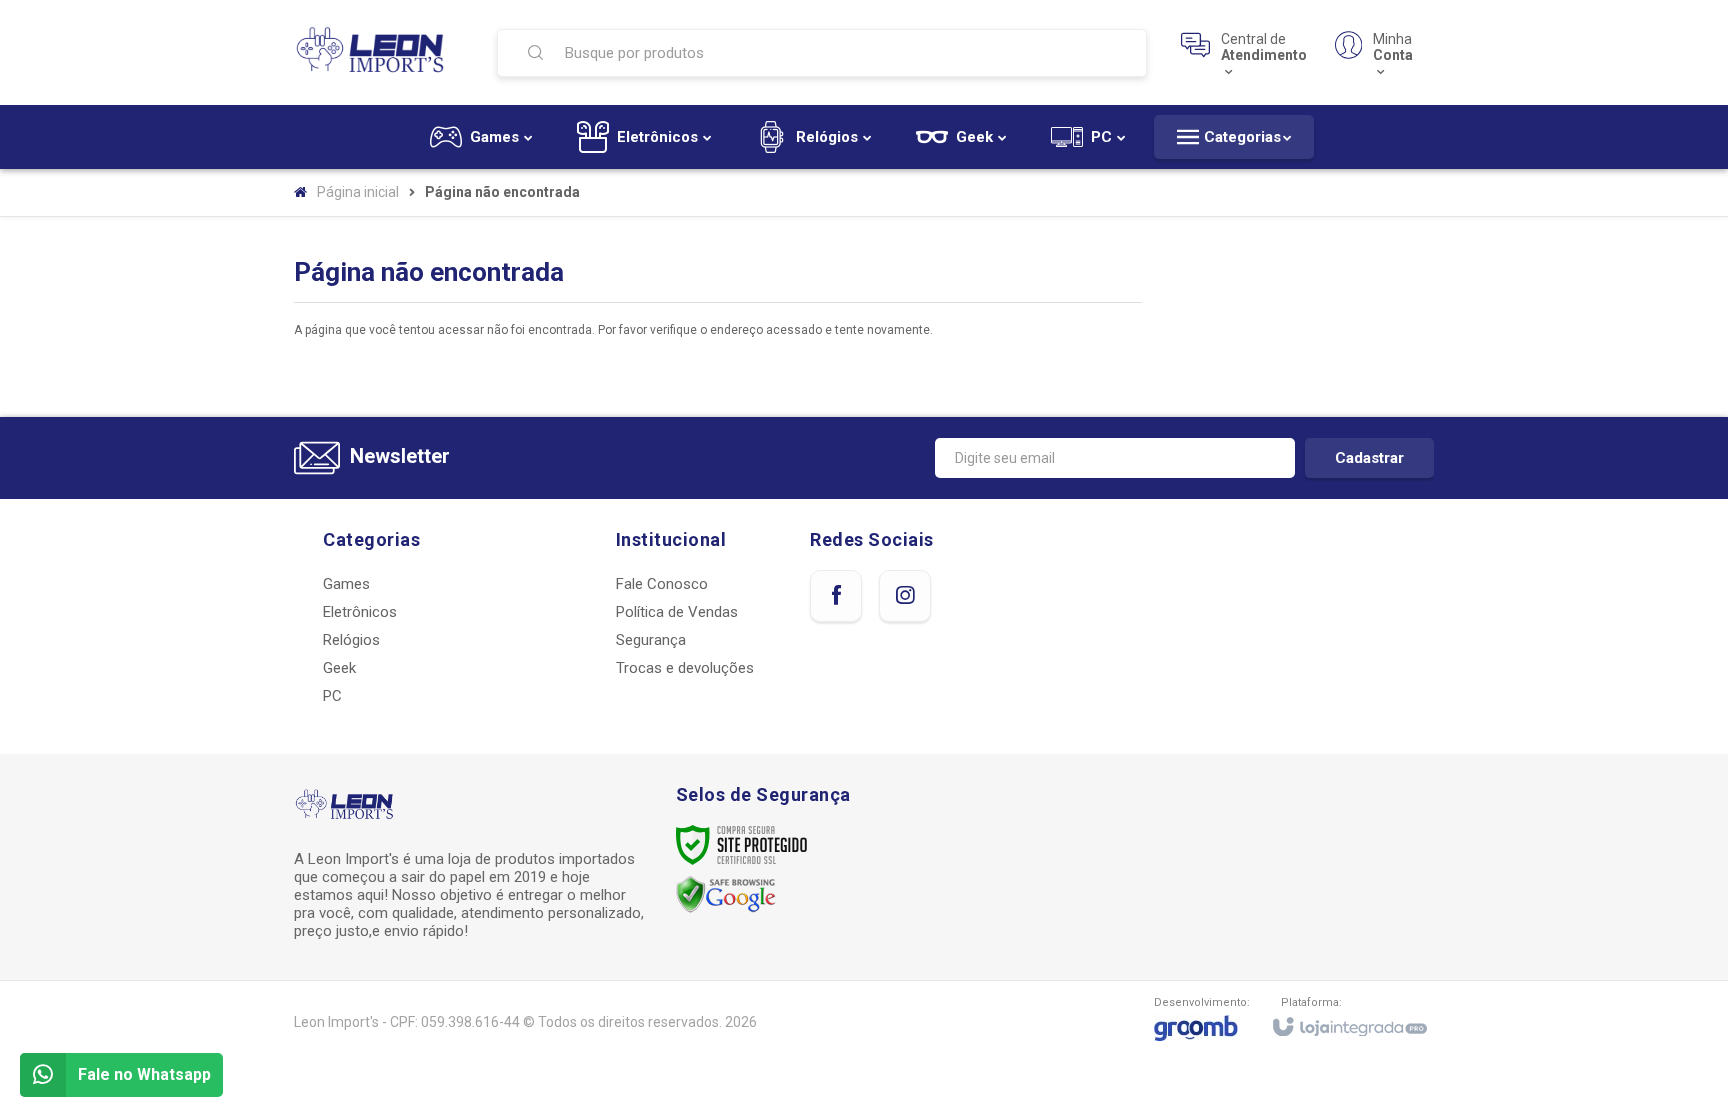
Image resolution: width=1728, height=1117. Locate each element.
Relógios (351, 640)
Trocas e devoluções (685, 668)
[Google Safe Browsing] (726, 894)
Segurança (651, 640)
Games (346, 584)
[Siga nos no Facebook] (836, 596)
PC (332, 696)
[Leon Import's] (375, 52)
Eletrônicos (360, 612)
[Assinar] (1369, 458)
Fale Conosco (662, 584)
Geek (339, 668)
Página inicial (358, 192)
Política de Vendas (677, 612)
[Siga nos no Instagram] (905, 596)
